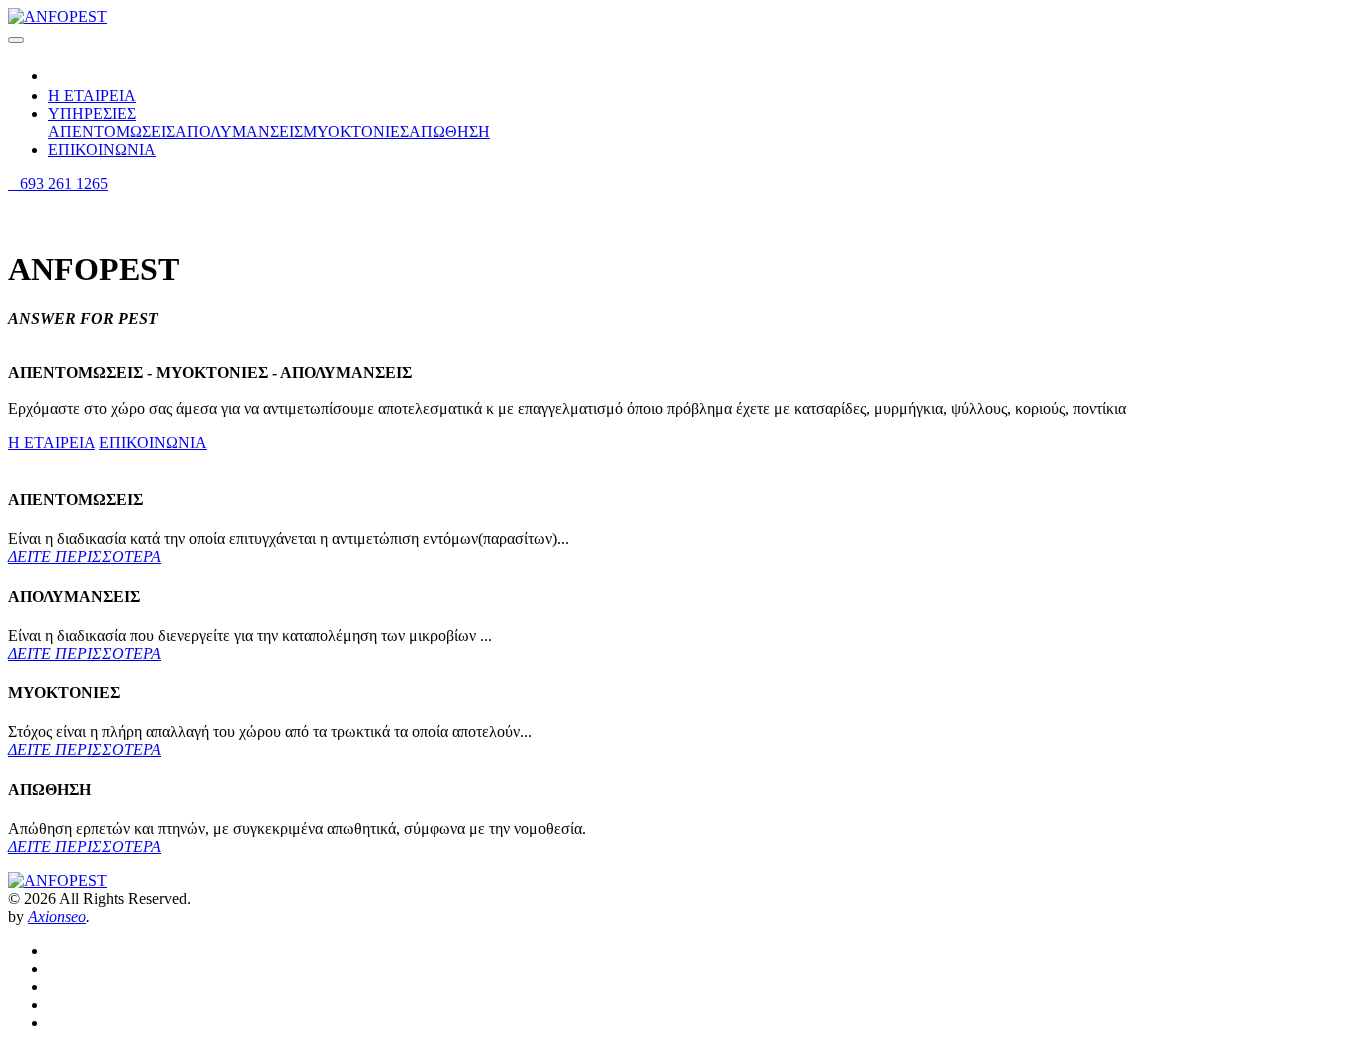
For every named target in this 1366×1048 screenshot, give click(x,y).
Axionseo (57, 916)
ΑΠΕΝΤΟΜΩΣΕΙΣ (111, 131)
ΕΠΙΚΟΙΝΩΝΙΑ (102, 149)
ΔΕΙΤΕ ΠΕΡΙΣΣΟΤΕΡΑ (84, 556)
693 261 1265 (58, 183)
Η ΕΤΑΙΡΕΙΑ (92, 95)
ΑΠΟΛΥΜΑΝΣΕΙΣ (239, 131)
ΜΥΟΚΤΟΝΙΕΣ (356, 131)
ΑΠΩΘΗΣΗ (449, 131)
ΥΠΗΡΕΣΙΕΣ (92, 113)
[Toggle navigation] (16, 40)
